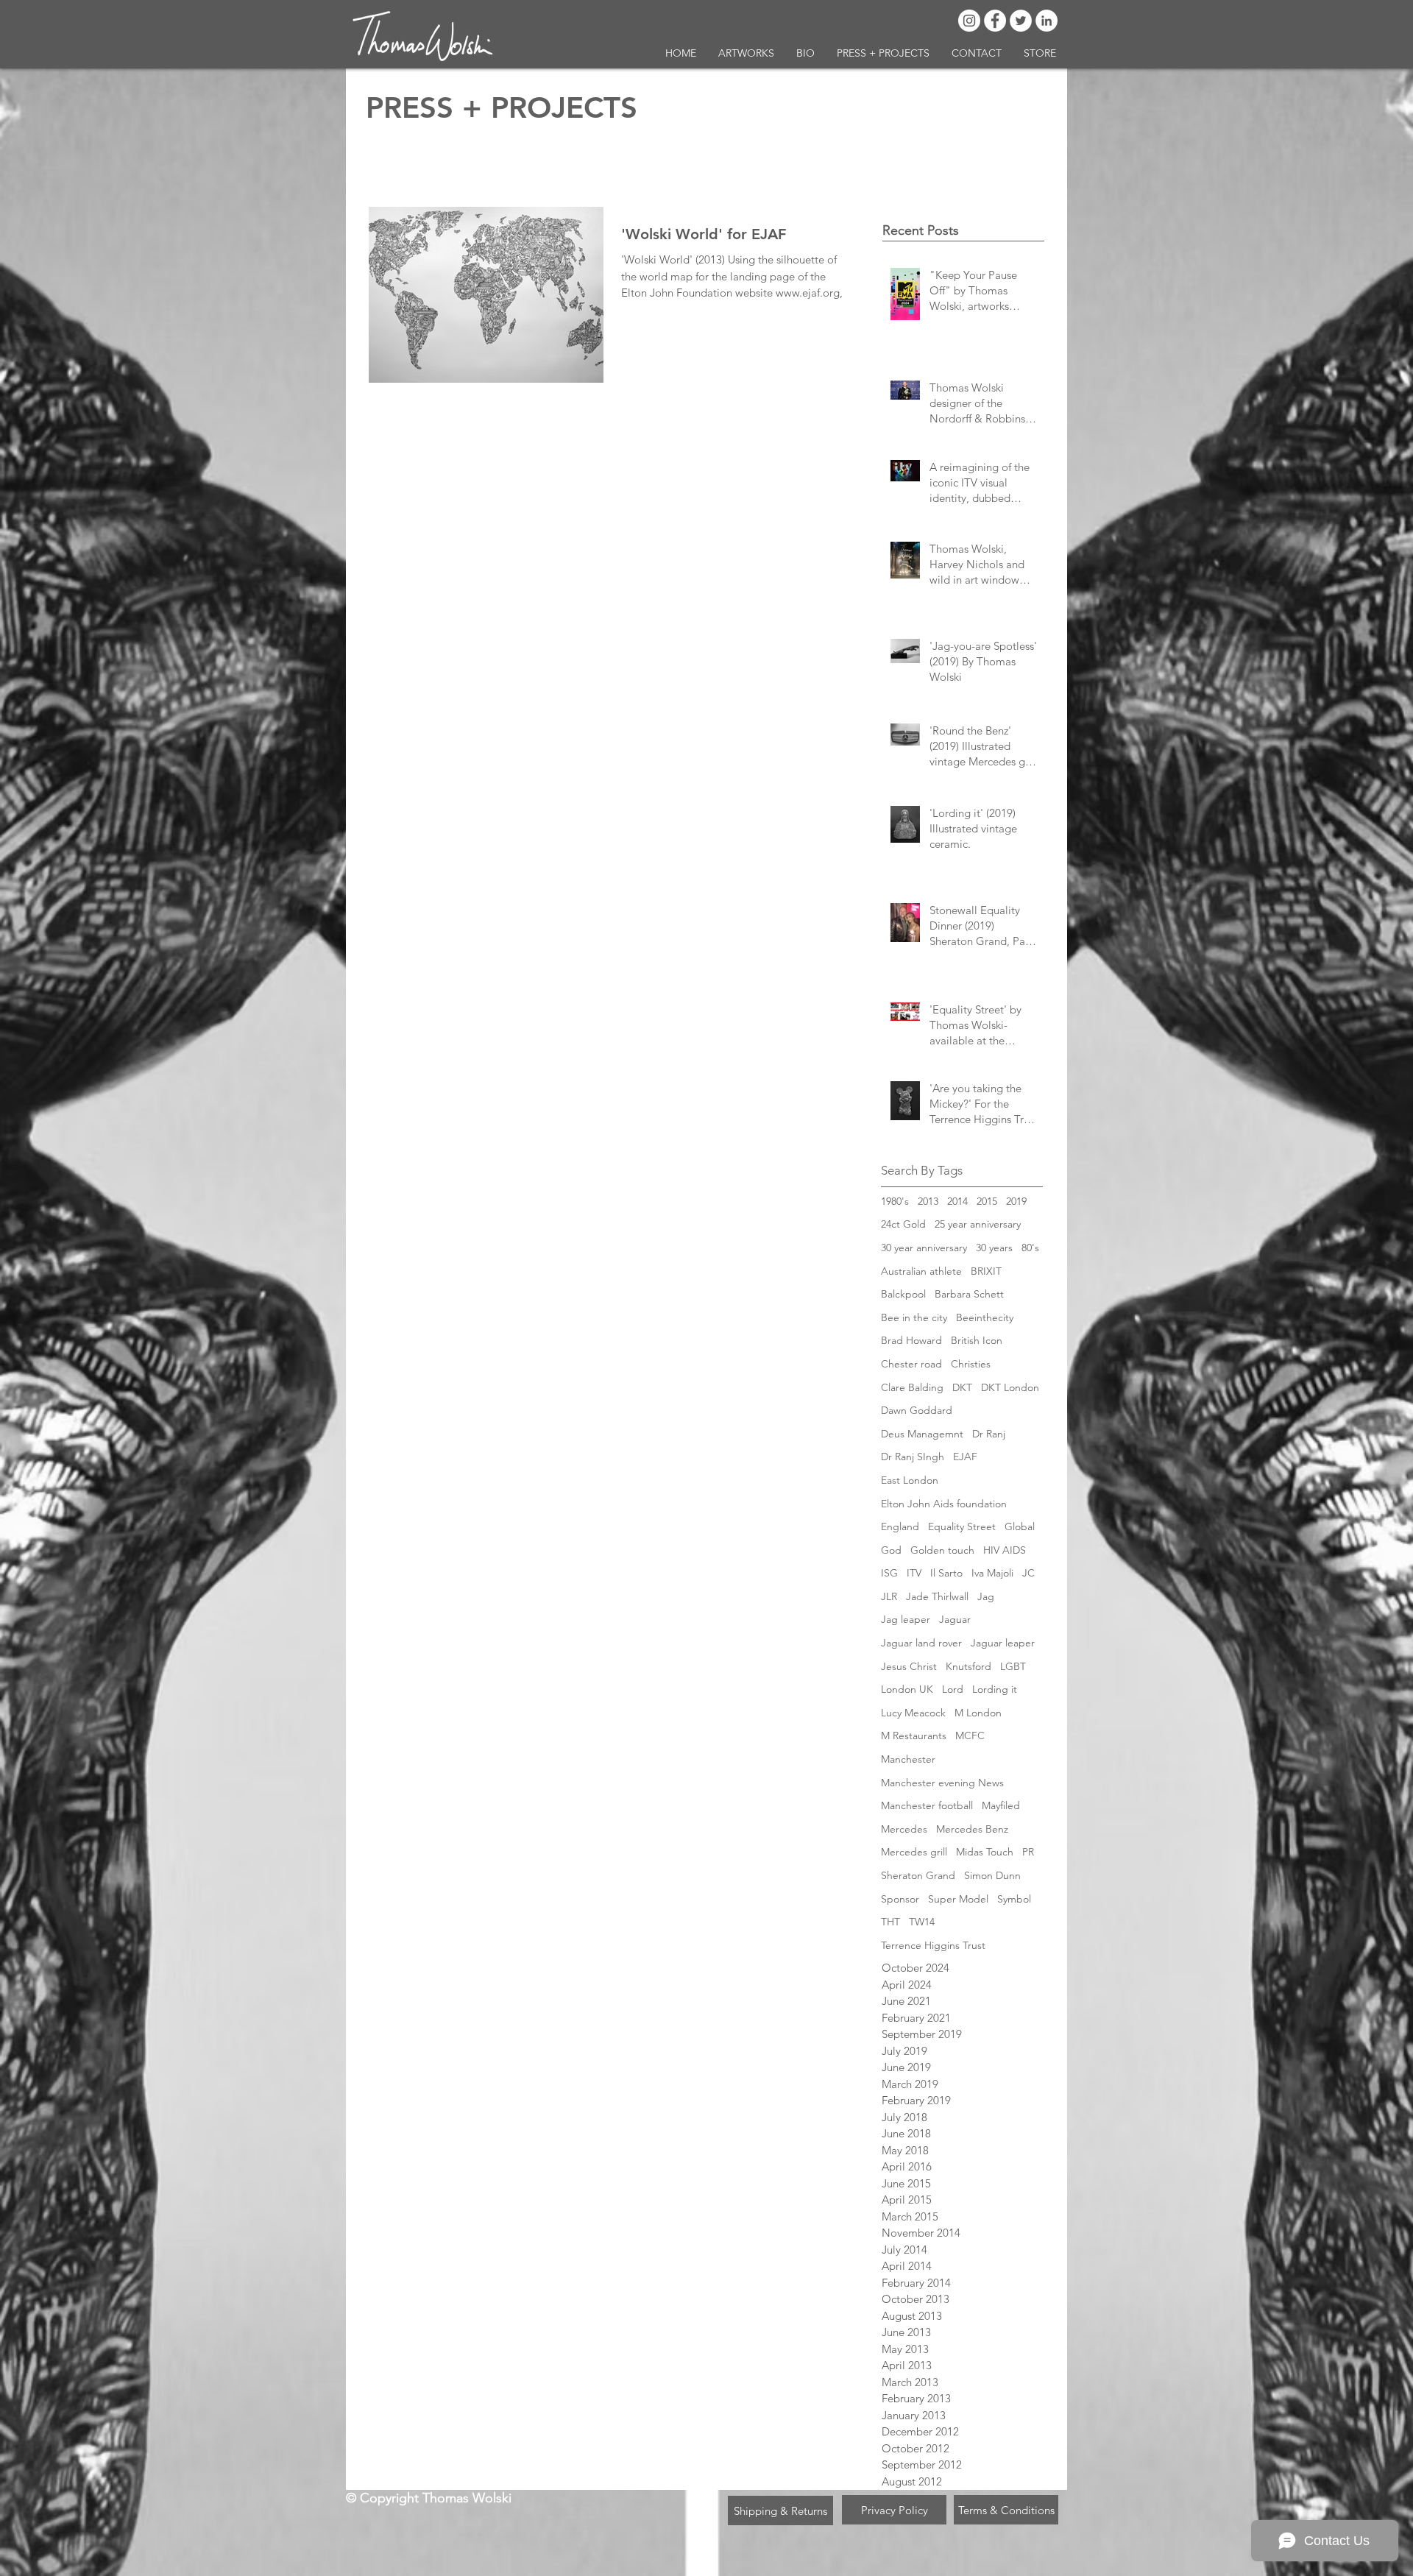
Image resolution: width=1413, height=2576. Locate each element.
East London (910, 1480)
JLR (889, 1596)
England (900, 1526)
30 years (994, 1248)
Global (1020, 1526)
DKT (962, 1387)
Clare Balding (912, 1387)
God (891, 1550)
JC (1028, 1573)
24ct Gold (903, 1224)
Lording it (995, 1689)
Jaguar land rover (921, 1643)
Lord (953, 1689)
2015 (987, 1201)
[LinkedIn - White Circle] (1047, 21)
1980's (895, 1201)
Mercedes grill (914, 1852)
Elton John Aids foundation (944, 1504)
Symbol (1014, 1899)
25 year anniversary (978, 1224)
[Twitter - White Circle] (1021, 21)
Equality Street (962, 1526)
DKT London (1010, 1387)
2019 (1016, 1201)
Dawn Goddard (917, 1410)
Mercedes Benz (972, 1829)
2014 (957, 1201)
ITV (914, 1573)
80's (1030, 1248)
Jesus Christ (909, 1666)
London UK (907, 1689)
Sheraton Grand (918, 1875)
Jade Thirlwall (937, 1596)
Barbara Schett (969, 1294)
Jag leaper (906, 1619)
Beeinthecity (985, 1317)
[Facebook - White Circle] (995, 21)
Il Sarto (946, 1573)
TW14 (922, 1922)
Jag (986, 1596)
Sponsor (900, 1899)
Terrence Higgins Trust (933, 1945)
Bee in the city (914, 1317)
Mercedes (904, 1829)
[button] (746, 53)
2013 (928, 1201)
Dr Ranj (989, 1434)
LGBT (1013, 1666)
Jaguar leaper (1003, 1643)
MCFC (970, 1735)
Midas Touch (985, 1852)
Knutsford (968, 1666)
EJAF (965, 1457)
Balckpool (903, 1294)
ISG (889, 1573)
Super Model (958, 1899)
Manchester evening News (942, 1783)
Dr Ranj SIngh (913, 1457)
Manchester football (927, 1805)
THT (890, 1922)
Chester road (911, 1364)
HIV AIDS (1005, 1550)
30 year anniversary (924, 1248)
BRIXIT (986, 1271)
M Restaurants (914, 1735)
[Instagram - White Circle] (969, 21)
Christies (971, 1364)
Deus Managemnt (922, 1434)
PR (1028, 1852)
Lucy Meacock (913, 1713)
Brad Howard (911, 1340)
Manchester (908, 1759)
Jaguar (955, 1619)
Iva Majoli (992, 1573)
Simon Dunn (992, 1875)
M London (978, 1713)
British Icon (977, 1340)
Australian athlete (921, 1271)
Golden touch (942, 1550)
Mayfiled (1001, 1805)
